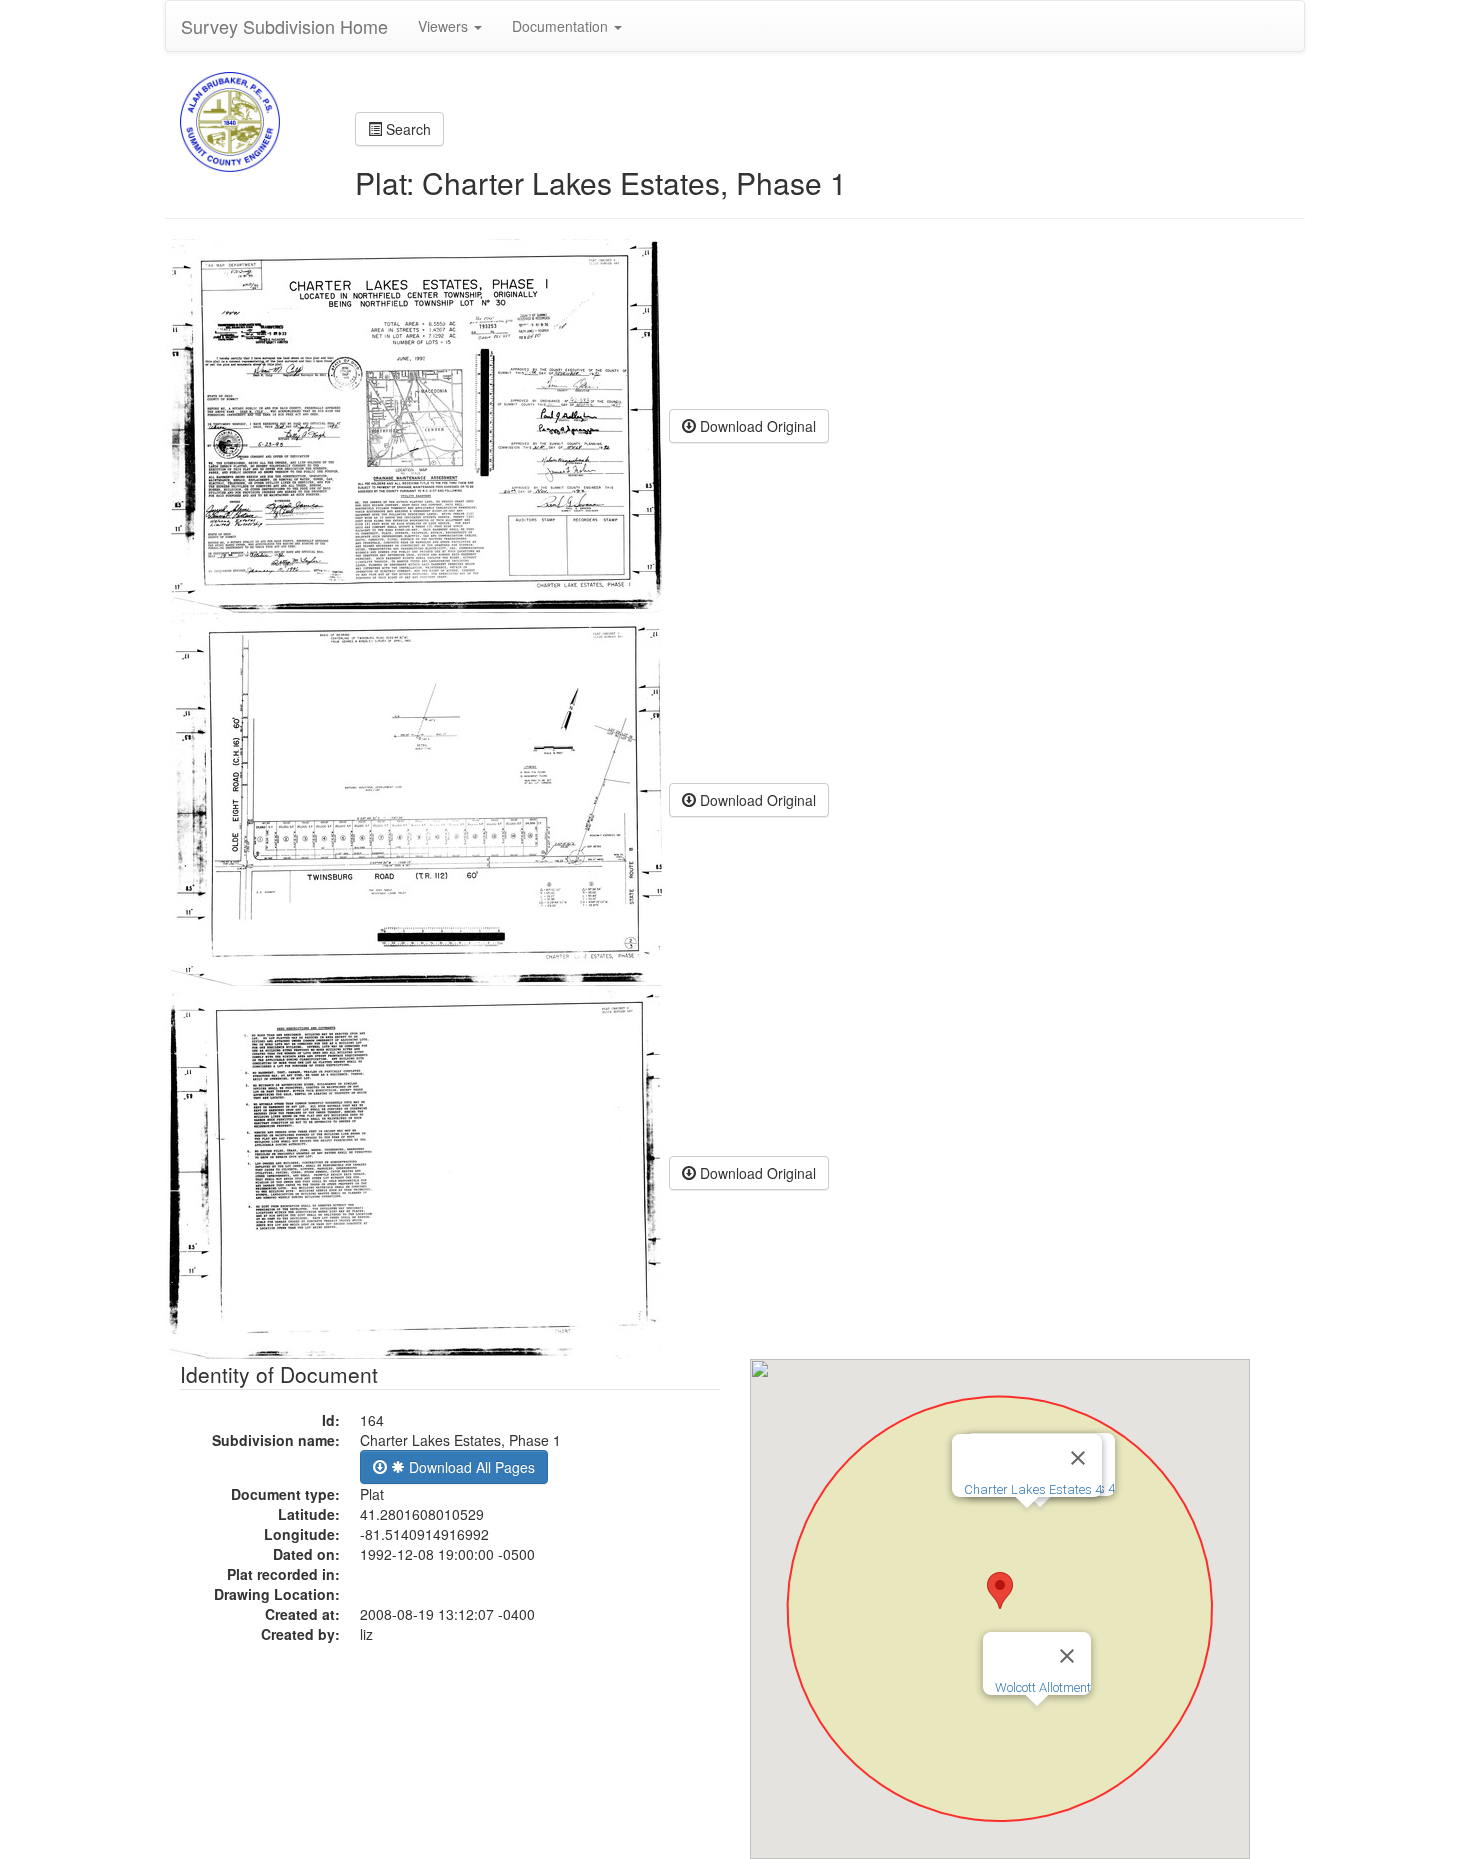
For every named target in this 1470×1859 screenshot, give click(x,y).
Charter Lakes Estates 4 (1033, 1489)
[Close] (1067, 1656)
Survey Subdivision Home (284, 26)
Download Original (756, 426)
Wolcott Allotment (1043, 1687)
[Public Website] (230, 120)
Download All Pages (470, 1467)
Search (406, 129)
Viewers (445, 26)
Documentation (562, 26)
